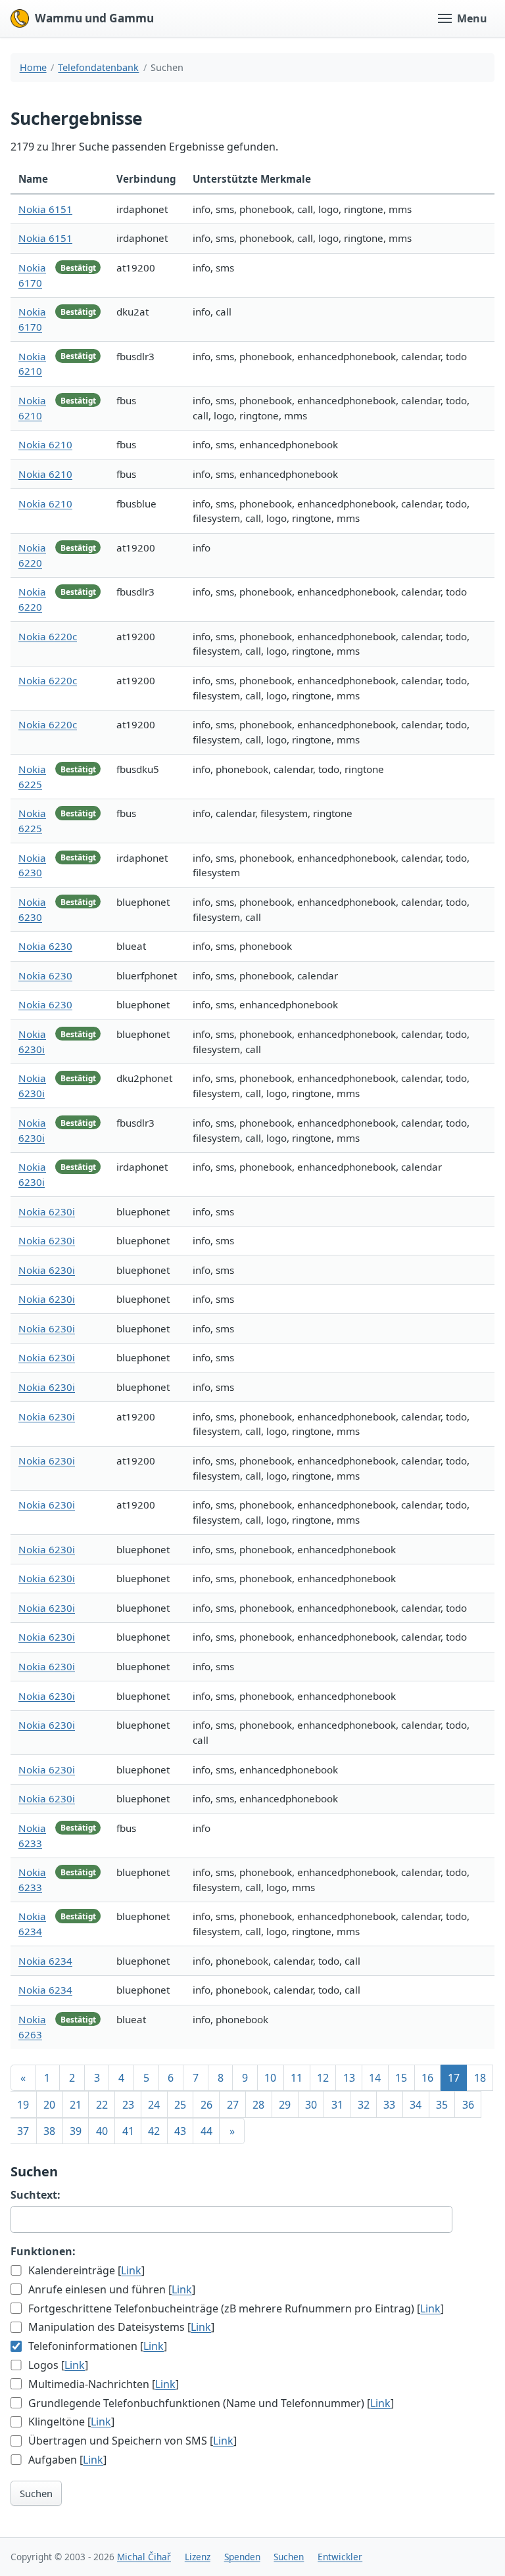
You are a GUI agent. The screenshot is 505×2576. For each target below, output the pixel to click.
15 (401, 2078)
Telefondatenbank (98, 67)
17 (454, 2078)
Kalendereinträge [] (85, 2270)
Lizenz (198, 2557)
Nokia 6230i (47, 1211)
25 (180, 2105)
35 (442, 2105)
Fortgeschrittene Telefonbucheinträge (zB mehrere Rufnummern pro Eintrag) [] (235, 2308)
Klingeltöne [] (70, 2422)
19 (23, 2105)
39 (76, 2131)
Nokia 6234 (45, 1961)
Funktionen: (43, 2251)
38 (49, 2131)
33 (389, 2105)
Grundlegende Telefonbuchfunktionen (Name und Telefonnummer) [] (210, 2403)
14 (375, 2078)
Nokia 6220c (48, 636)
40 (102, 2131)
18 (480, 2078)
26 (206, 2105)
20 (49, 2105)
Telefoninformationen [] (96, 2346)
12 (323, 2078)
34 (416, 2105)
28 (258, 2105)
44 (206, 2131)
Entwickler (340, 2557)
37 (23, 2131)
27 (233, 2105)
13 (349, 2078)
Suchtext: (36, 2195)
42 (154, 2131)
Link (131, 2270)
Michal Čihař (144, 2557)
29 (285, 2105)
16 (427, 2078)
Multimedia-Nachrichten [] (102, 2384)
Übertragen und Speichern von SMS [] (131, 2441)
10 (270, 2078)
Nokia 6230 (45, 946)
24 (154, 2105)
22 (102, 2105)
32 (364, 2105)
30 (311, 2105)
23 (128, 2105)
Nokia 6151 (45, 209)
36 (468, 2105)
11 (297, 2078)
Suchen (36, 2493)
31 (337, 2105)
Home (33, 67)
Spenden (242, 2557)
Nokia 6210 (45, 444)
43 (180, 2131)
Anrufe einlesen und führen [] (110, 2289)
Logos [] (57, 2365)
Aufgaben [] (66, 2460)
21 (76, 2105)
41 (128, 2131)
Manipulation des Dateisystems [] (120, 2327)
